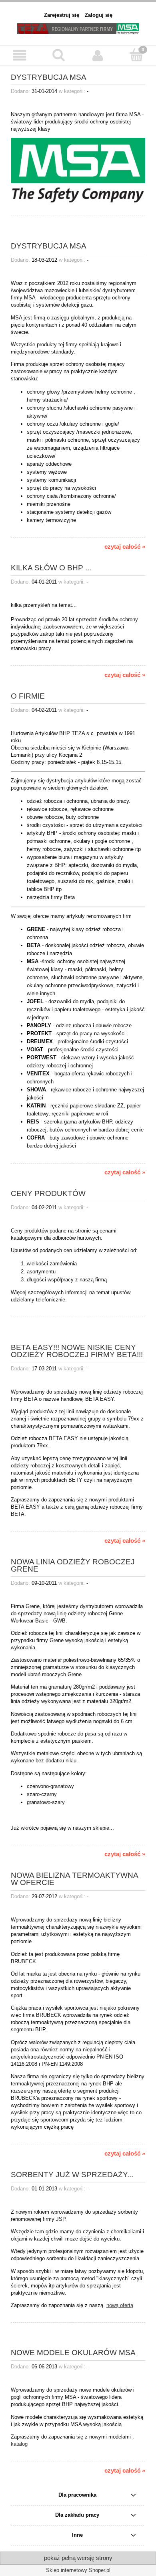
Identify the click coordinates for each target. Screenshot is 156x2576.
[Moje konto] (98, 55)
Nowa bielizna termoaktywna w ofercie (74, 1879)
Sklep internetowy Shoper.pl (78, 2570)
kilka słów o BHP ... (51, 568)
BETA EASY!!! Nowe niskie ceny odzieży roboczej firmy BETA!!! (77, 1351)
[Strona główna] (78, 28)
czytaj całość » (125, 547)
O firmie (28, 696)
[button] (20, 55)
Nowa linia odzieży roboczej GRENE (73, 1565)
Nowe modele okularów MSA (73, 2352)
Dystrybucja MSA (49, 246)
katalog (19, 2444)
